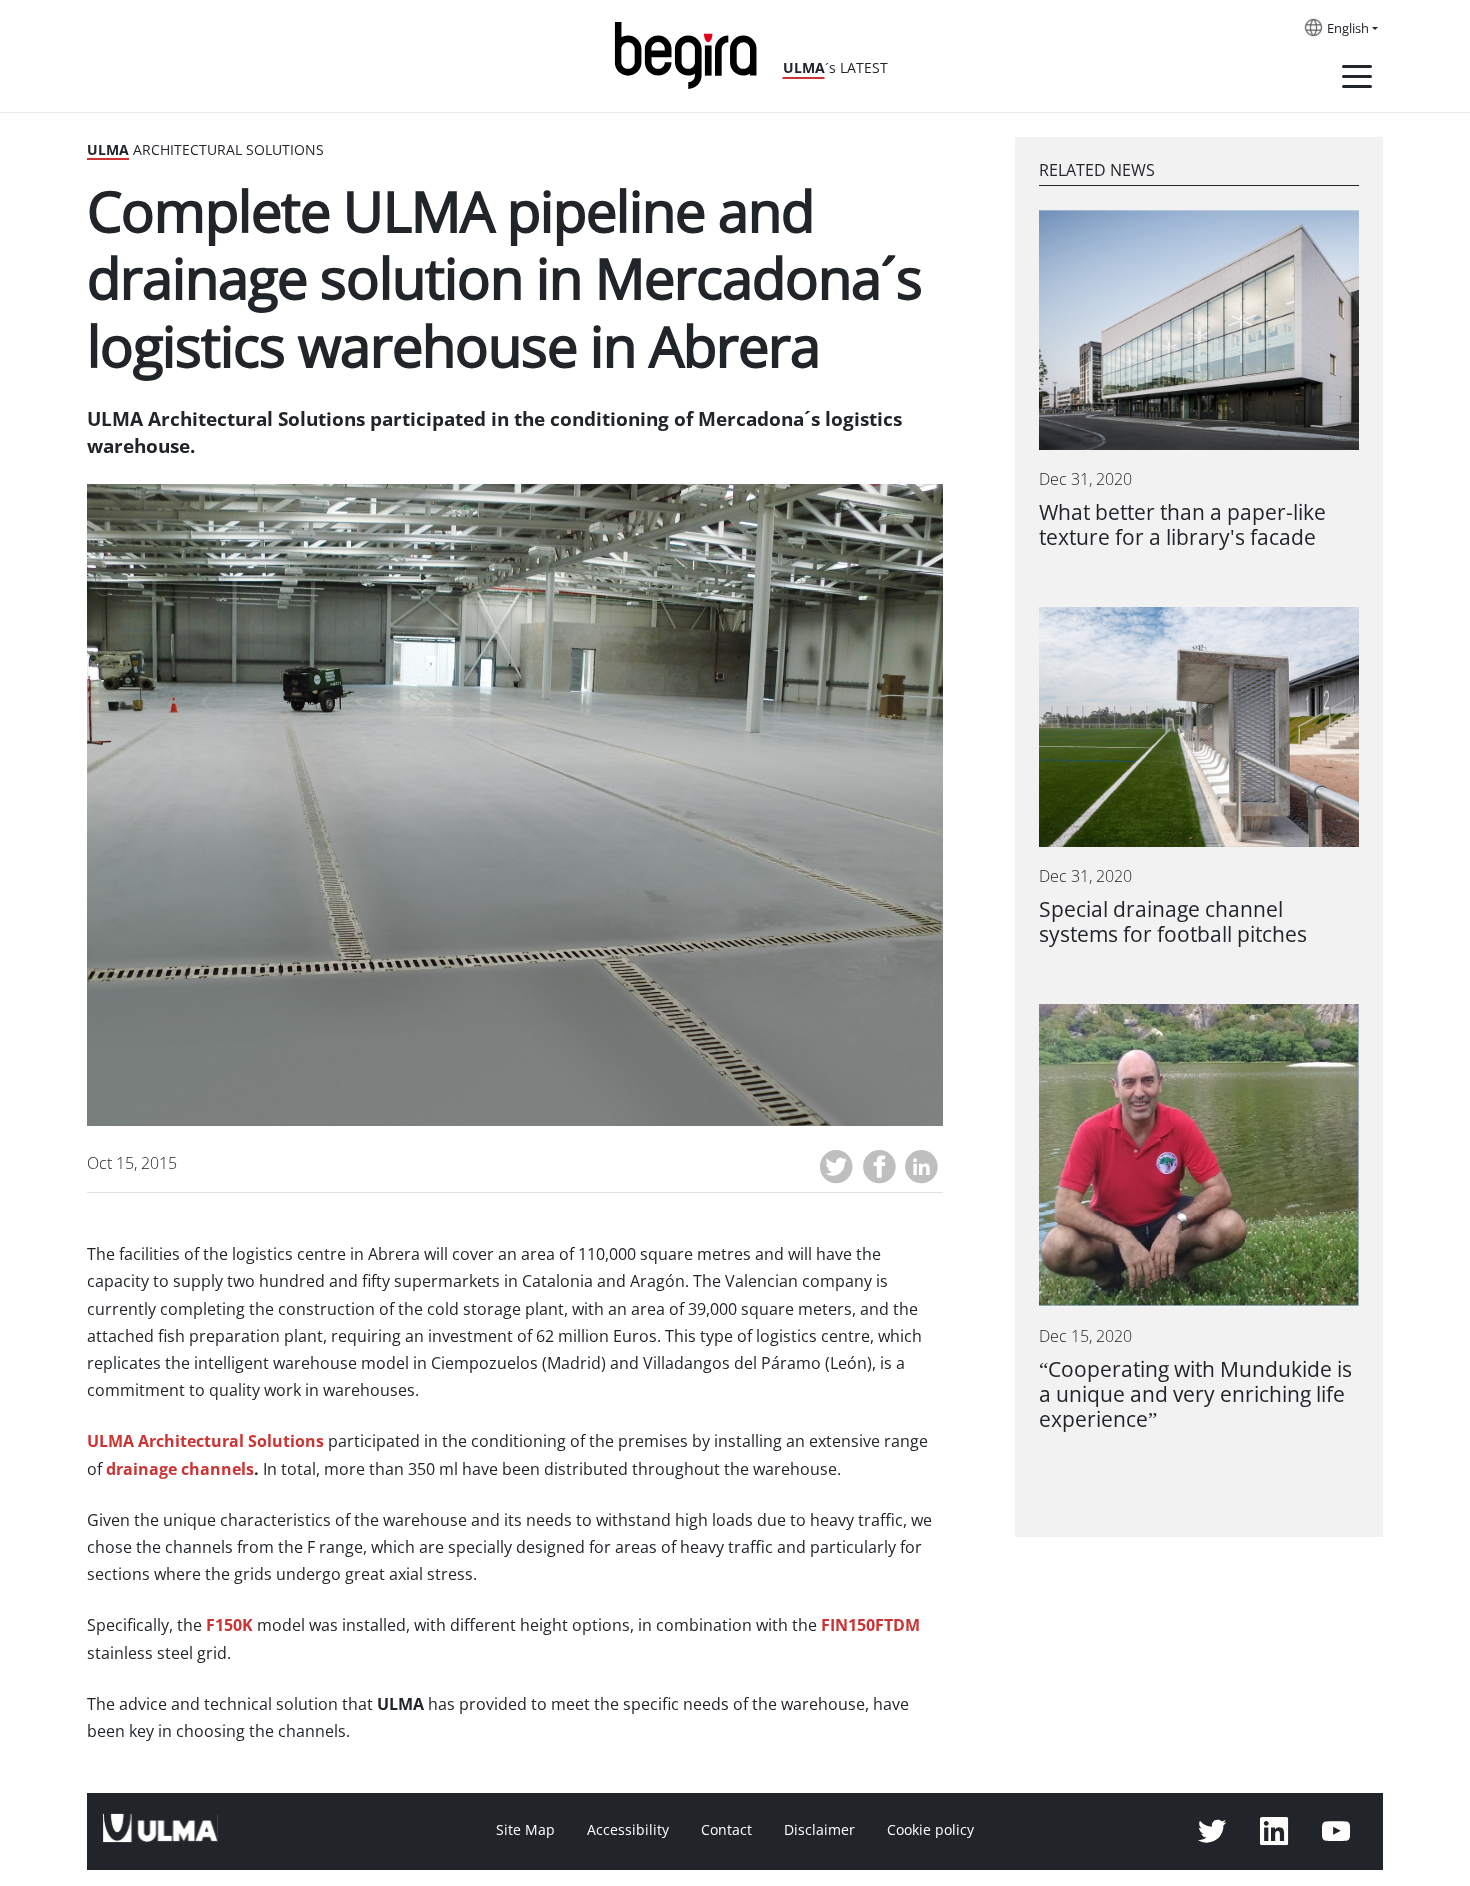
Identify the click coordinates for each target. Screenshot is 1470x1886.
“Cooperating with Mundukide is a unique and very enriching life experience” (1195, 1394)
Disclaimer (819, 1830)
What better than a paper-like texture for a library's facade (1182, 525)
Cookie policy (930, 1830)
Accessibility (628, 1830)
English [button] (1348, 29)
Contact (726, 1830)
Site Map (525, 1830)
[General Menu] (1357, 80)
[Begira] (693, 53)
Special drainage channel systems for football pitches (1173, 922)
